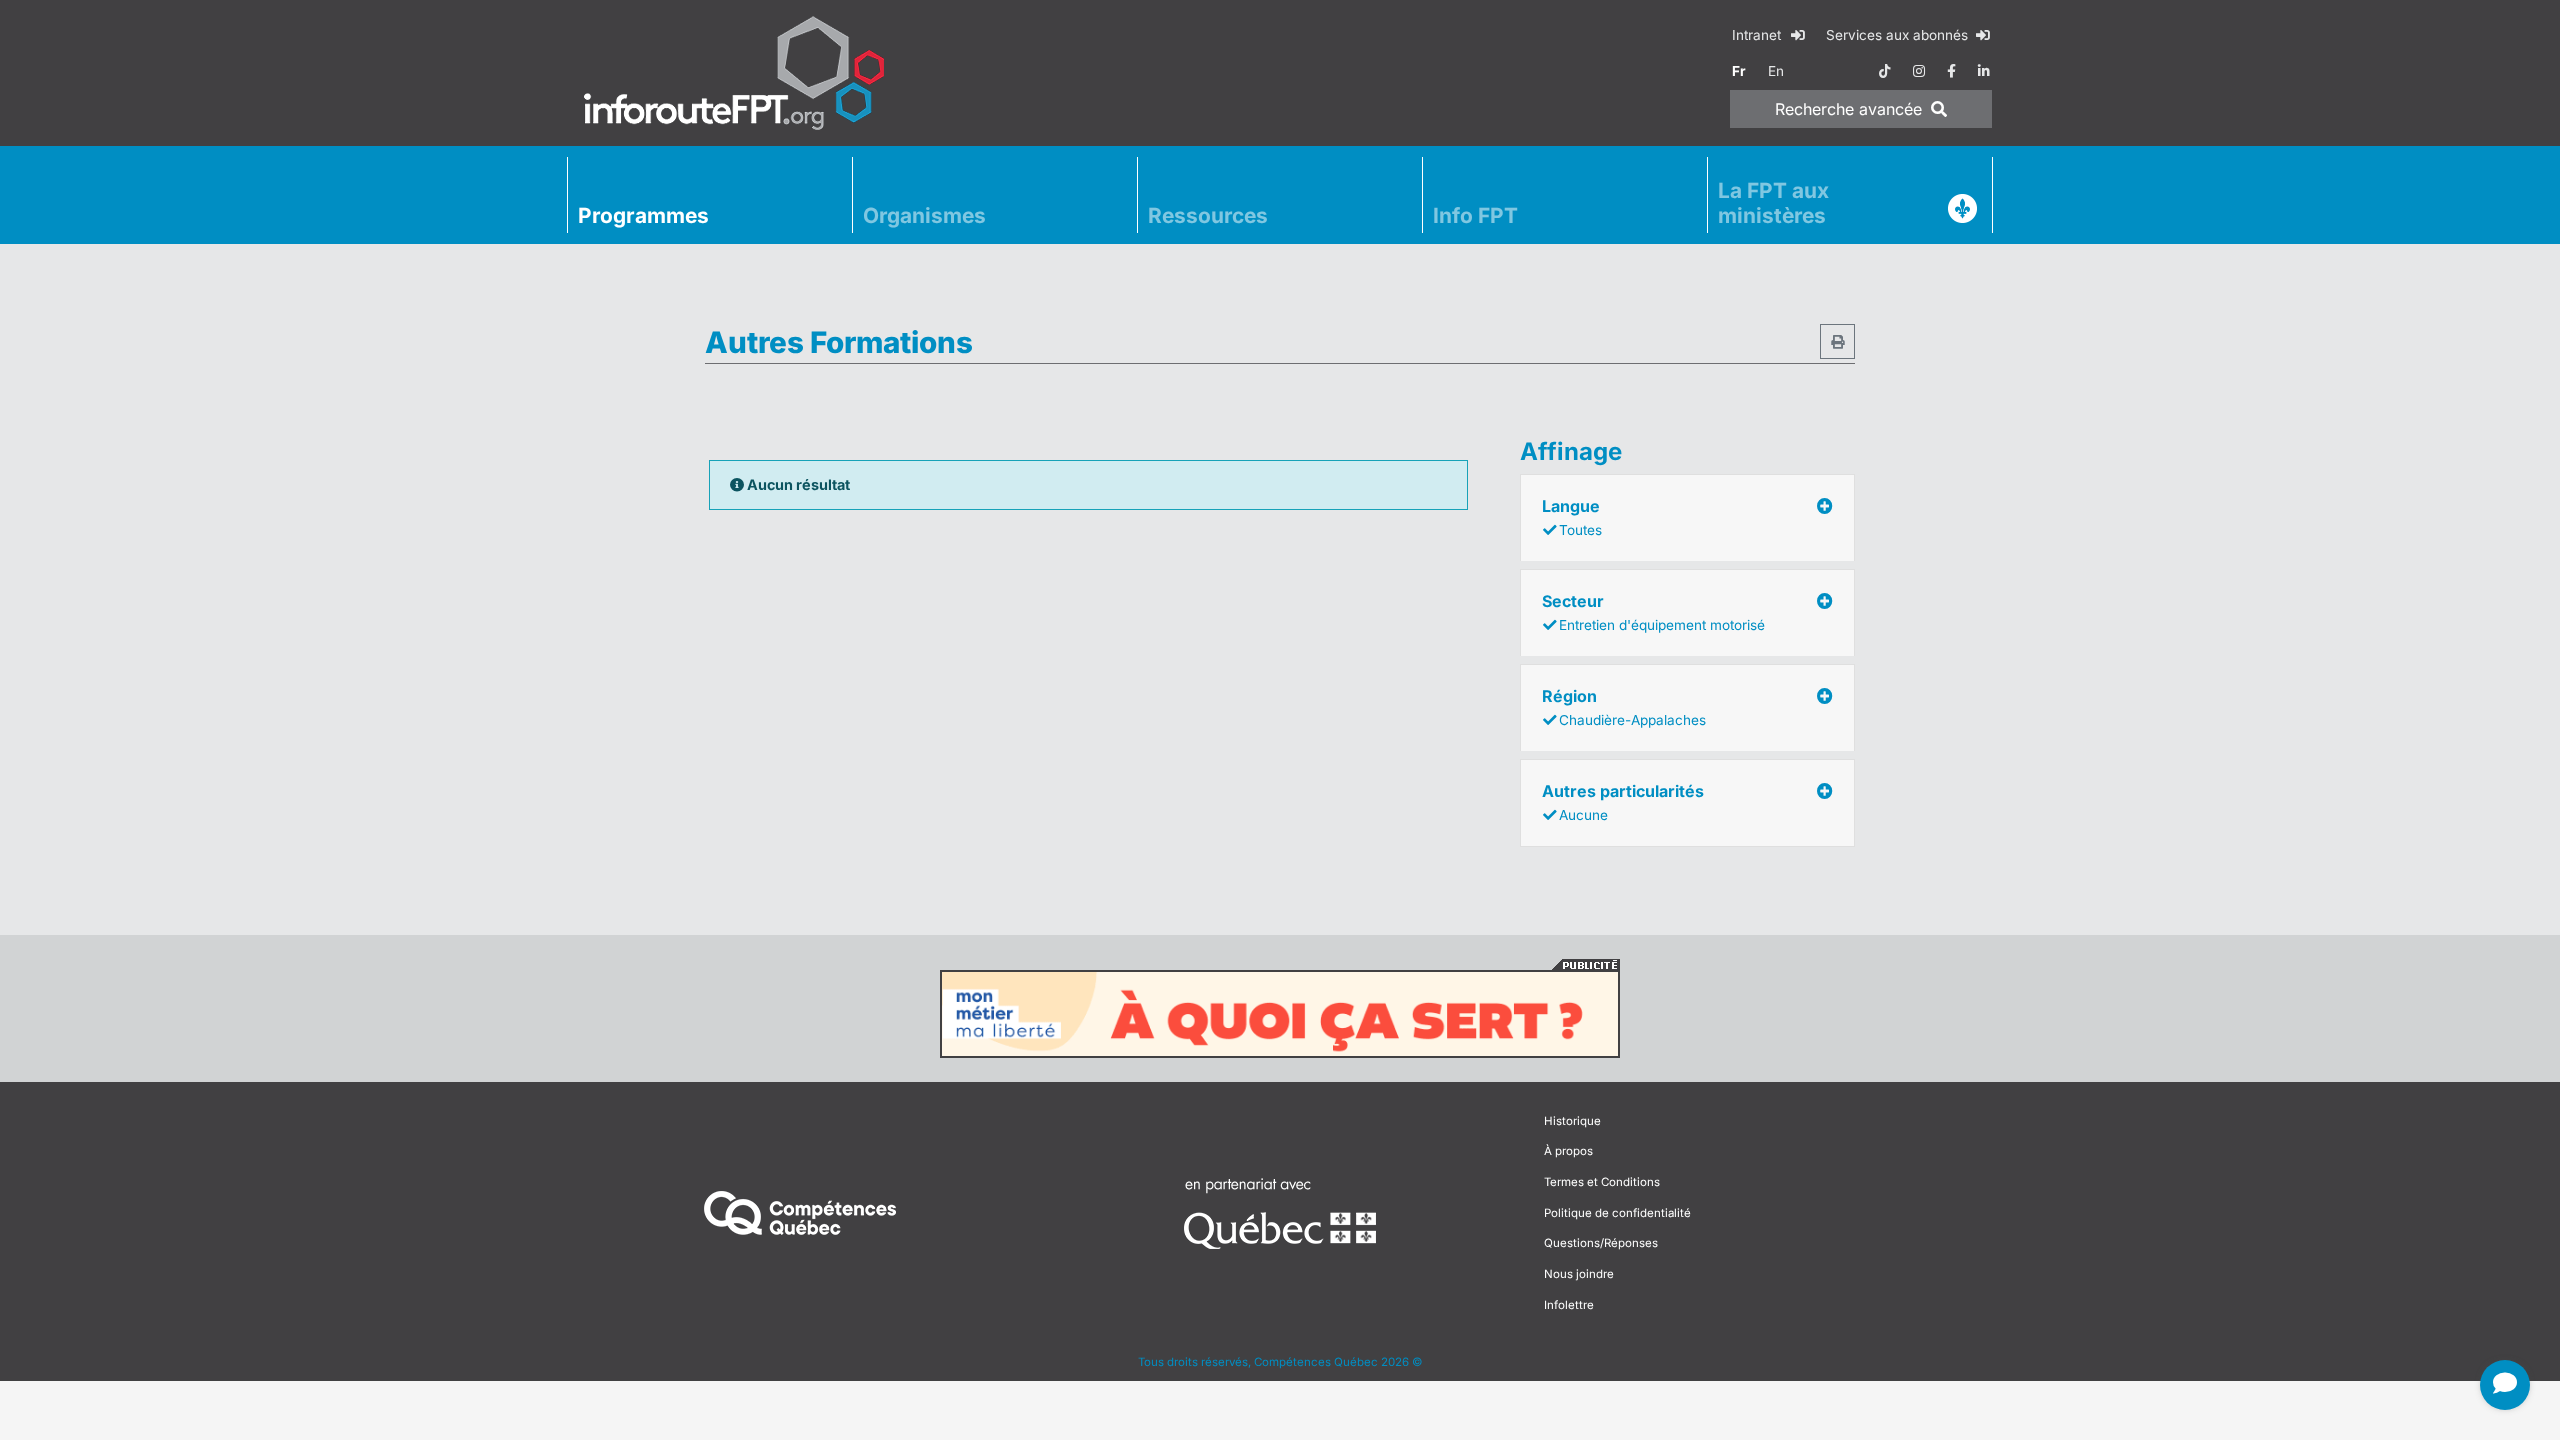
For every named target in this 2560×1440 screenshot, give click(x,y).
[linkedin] (1984, 71)
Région (1624, 707)
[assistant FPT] (2505, 1385)
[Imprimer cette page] (1837, 341)
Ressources (1208, 215)
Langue (1572, 517)
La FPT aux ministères (1773, 203)
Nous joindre (1579, 1274)
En (1776, 71)
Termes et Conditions (1602, 1182)
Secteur (1653, 612)
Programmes (643, 215)
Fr (1739, 71)
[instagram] (1919, 71)
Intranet (1758, 35)
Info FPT (1475, 215)
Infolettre (1569, 1305)
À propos (1568, 1151)
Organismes (924, 215)
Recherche (1848, 109)
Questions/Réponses (1601, 1243)
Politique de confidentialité (1617, 1213)
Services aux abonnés (1899, 35)
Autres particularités (1623, 802)
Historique (1572, 1121)
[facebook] (1951, 71)
